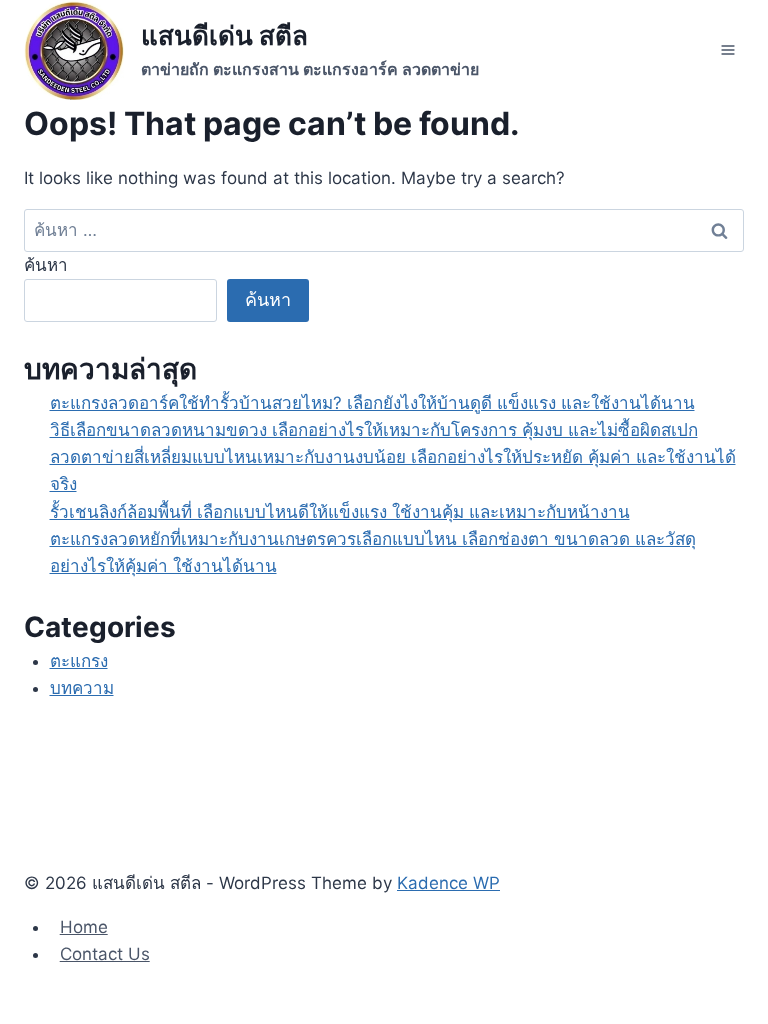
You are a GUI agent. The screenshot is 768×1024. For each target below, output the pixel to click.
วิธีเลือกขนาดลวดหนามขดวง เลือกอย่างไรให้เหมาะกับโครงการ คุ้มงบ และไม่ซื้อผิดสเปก (374, 430)
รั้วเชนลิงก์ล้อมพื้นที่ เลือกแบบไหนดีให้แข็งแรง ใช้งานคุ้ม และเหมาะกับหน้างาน (340, 512)
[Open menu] (727, 49)
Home (84, 927)
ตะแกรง (79, 661)
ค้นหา (46, 265)
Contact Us (105, 954)
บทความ (82, 688)
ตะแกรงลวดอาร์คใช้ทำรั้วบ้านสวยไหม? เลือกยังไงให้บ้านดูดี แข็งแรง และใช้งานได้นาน (372, 403)
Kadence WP (448, 883)
